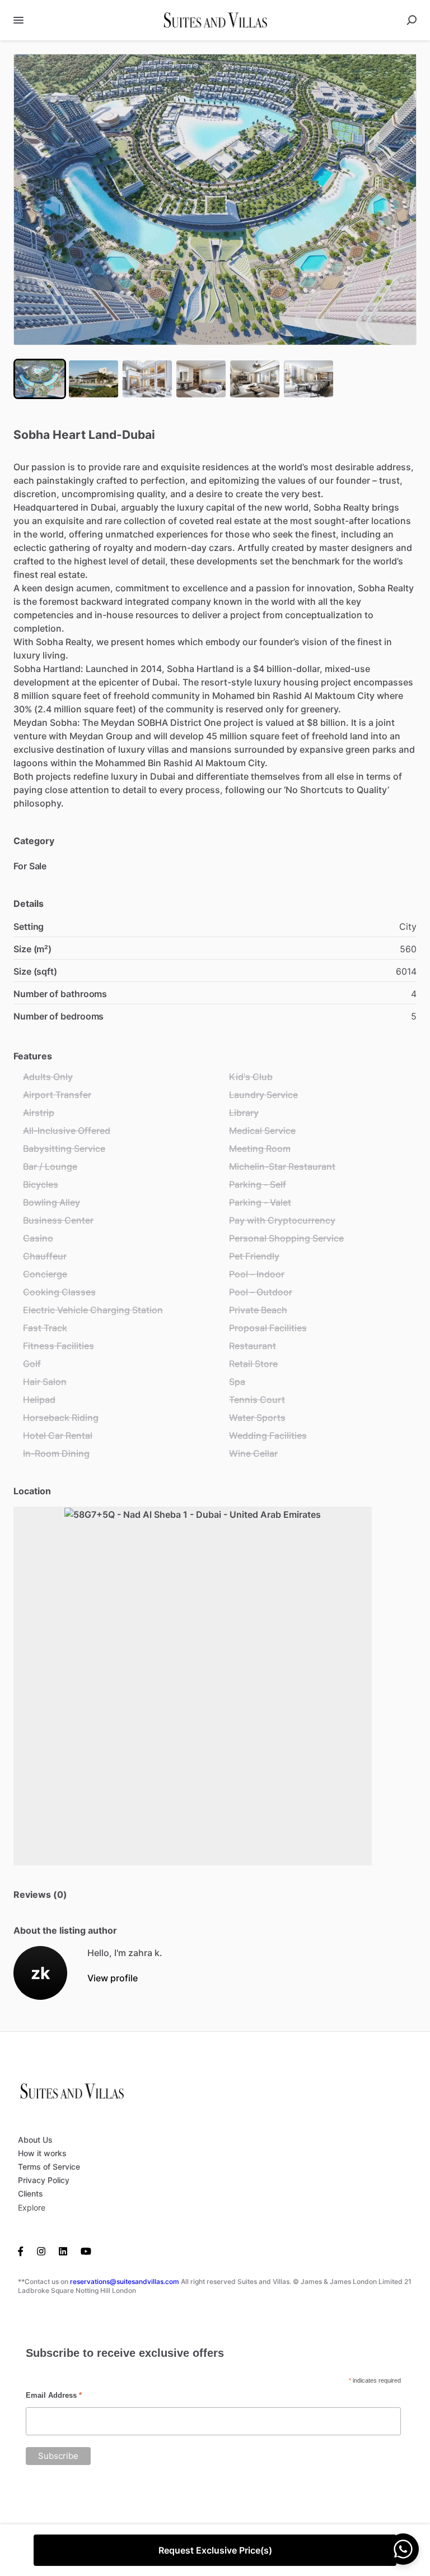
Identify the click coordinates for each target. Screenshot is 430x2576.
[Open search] (412, 20)
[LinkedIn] (63, 2250)
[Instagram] (41, 2250)
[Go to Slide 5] (255, 379)
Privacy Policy (44, 2180)
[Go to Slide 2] (94, 379)
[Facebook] (24, 2250)
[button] (215, 200)
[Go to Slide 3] (147, 379)
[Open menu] (18, 20)
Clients (31, 2193)
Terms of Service (49, 2167)
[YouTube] (86, 2250)
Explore (32, 2207)
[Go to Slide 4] (201, 379)
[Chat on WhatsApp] (403, 2549)
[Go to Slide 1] (40, 379)
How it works (42, 2153)
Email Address (54, 2395)
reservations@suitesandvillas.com (125, 2281)
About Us (35, 2140)
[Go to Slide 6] (309, 379)
